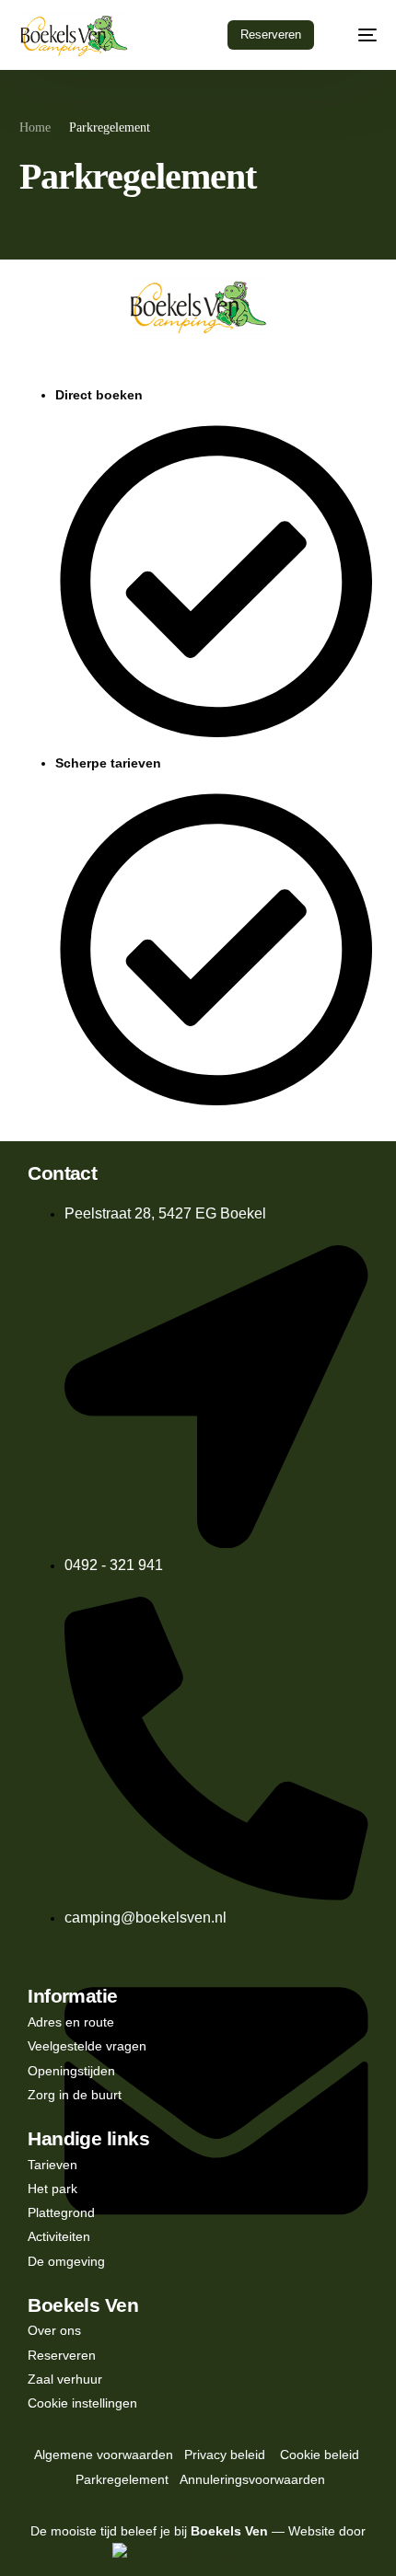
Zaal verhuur (65, 2379)
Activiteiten (59, 2236)
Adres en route (71, 2022)
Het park (52, 2189)
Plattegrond (61, 2212)
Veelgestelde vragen (87, 2046)
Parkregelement (122, 2479)
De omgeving (66, 2261)
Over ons (54, 2330)
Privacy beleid (225, 2455)
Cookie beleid (320, 2455)
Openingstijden (71, 2071)
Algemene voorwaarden (104, 2455)
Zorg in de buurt (75, 2095)
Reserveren (62, 2355)
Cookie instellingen (82, 2403)
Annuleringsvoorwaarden (252, 2479)
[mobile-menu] (358, 35)
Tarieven (52, 2165)
